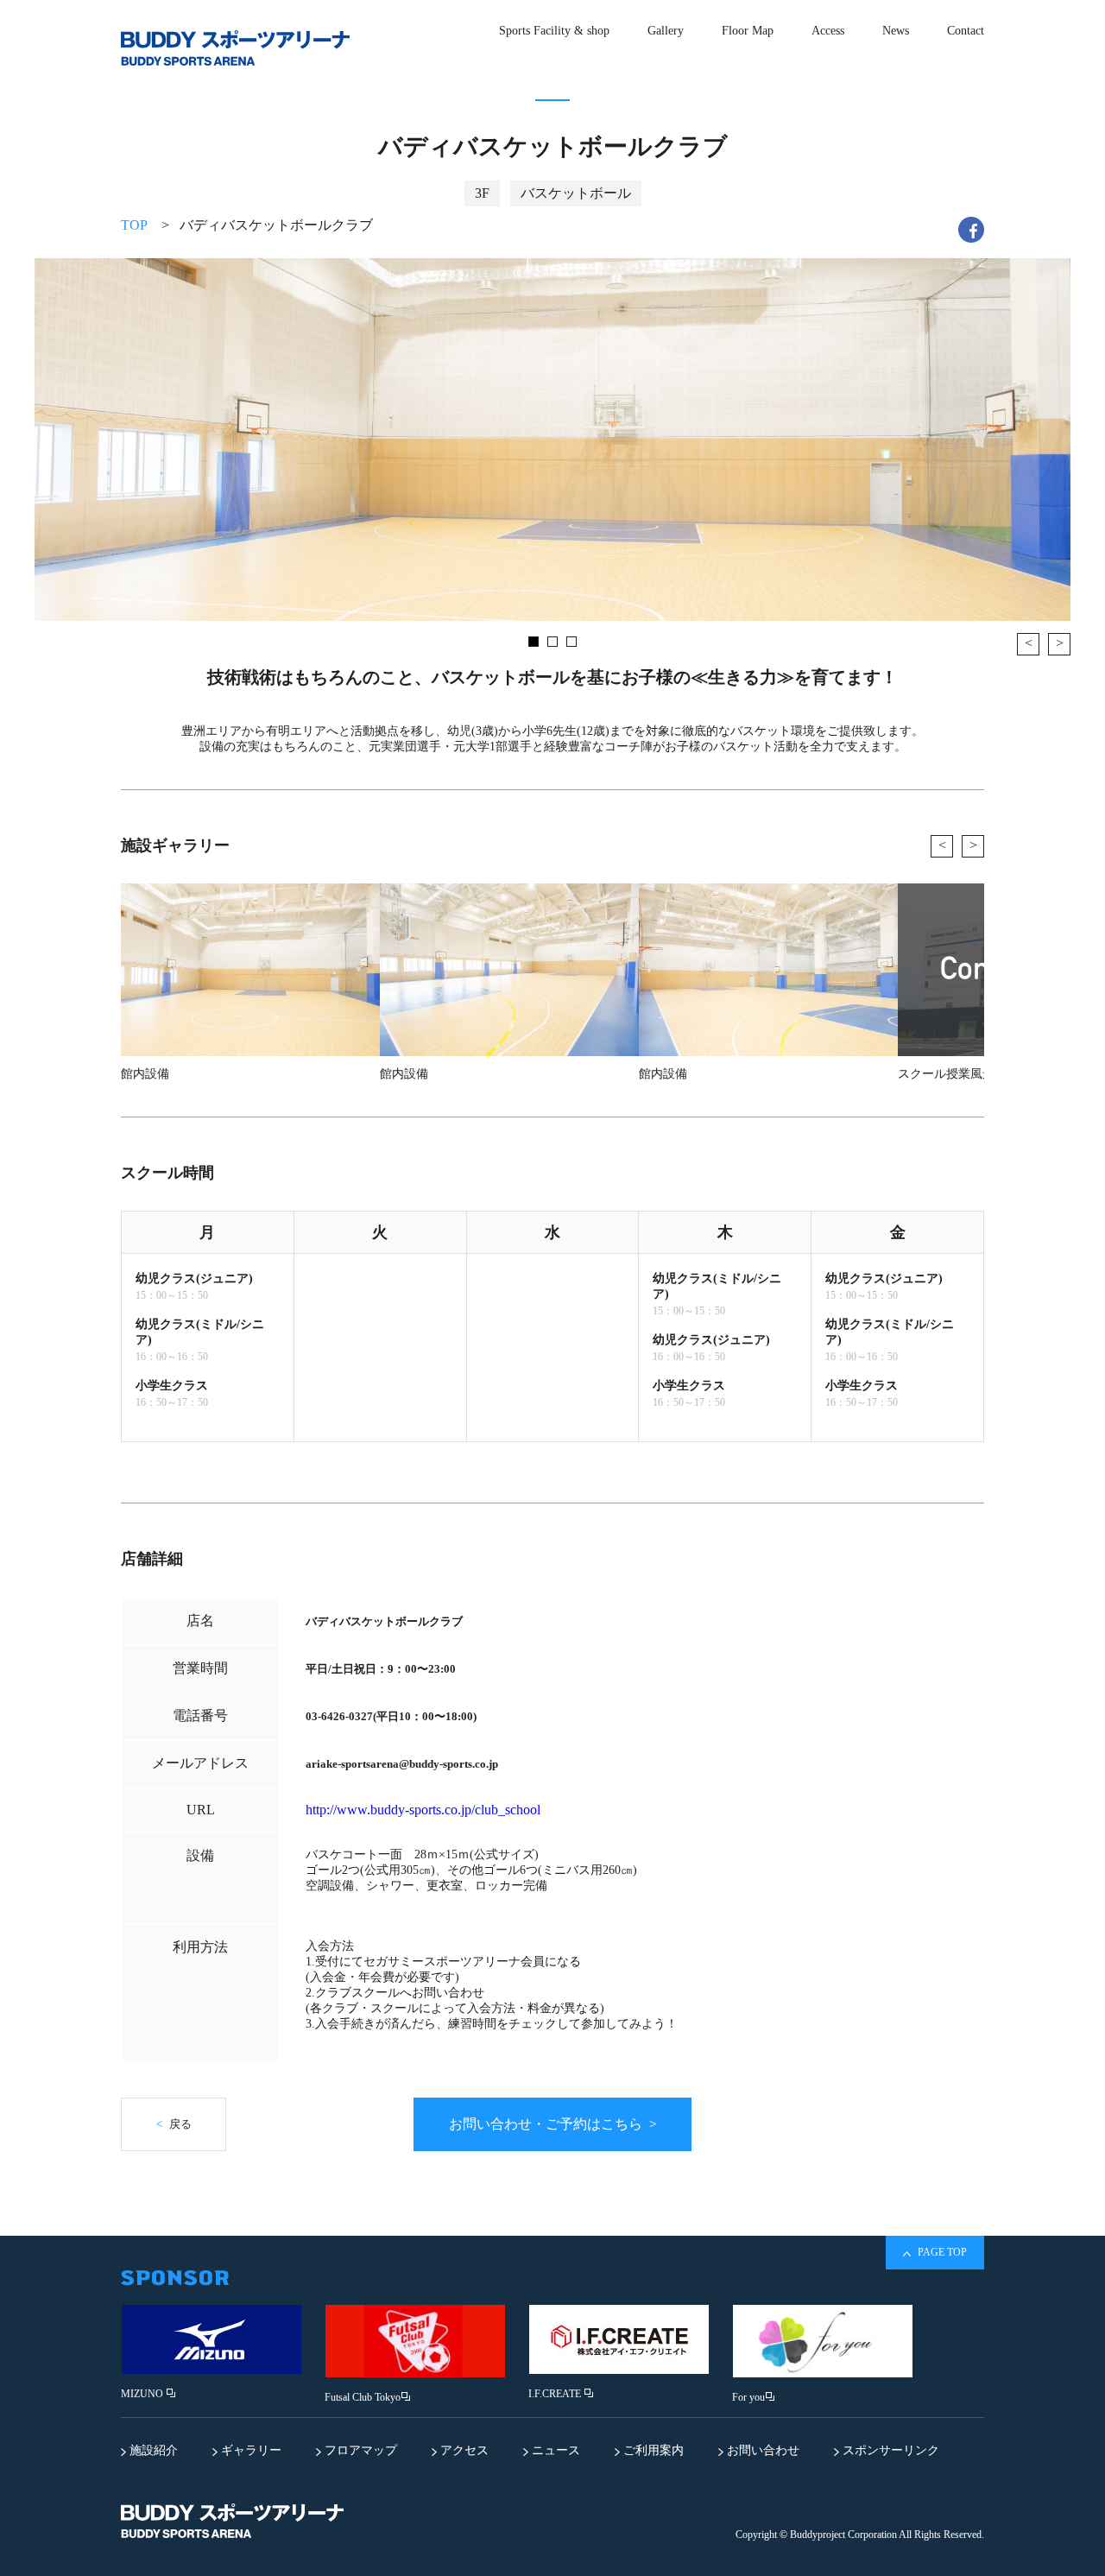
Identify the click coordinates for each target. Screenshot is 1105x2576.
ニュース (554, 2450)
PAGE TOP (941, 2252)
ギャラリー (249, 2450)
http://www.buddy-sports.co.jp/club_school (423, 1810)
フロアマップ (359, 2450)
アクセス (463, 2450)
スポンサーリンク (889, 2450)
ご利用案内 (652, 2450)
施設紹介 (152, 2450)
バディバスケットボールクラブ (276, 225)
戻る (174, 2124)
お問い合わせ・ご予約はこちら (553, 2124)
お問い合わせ (761, 2450)
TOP (134, 225)
